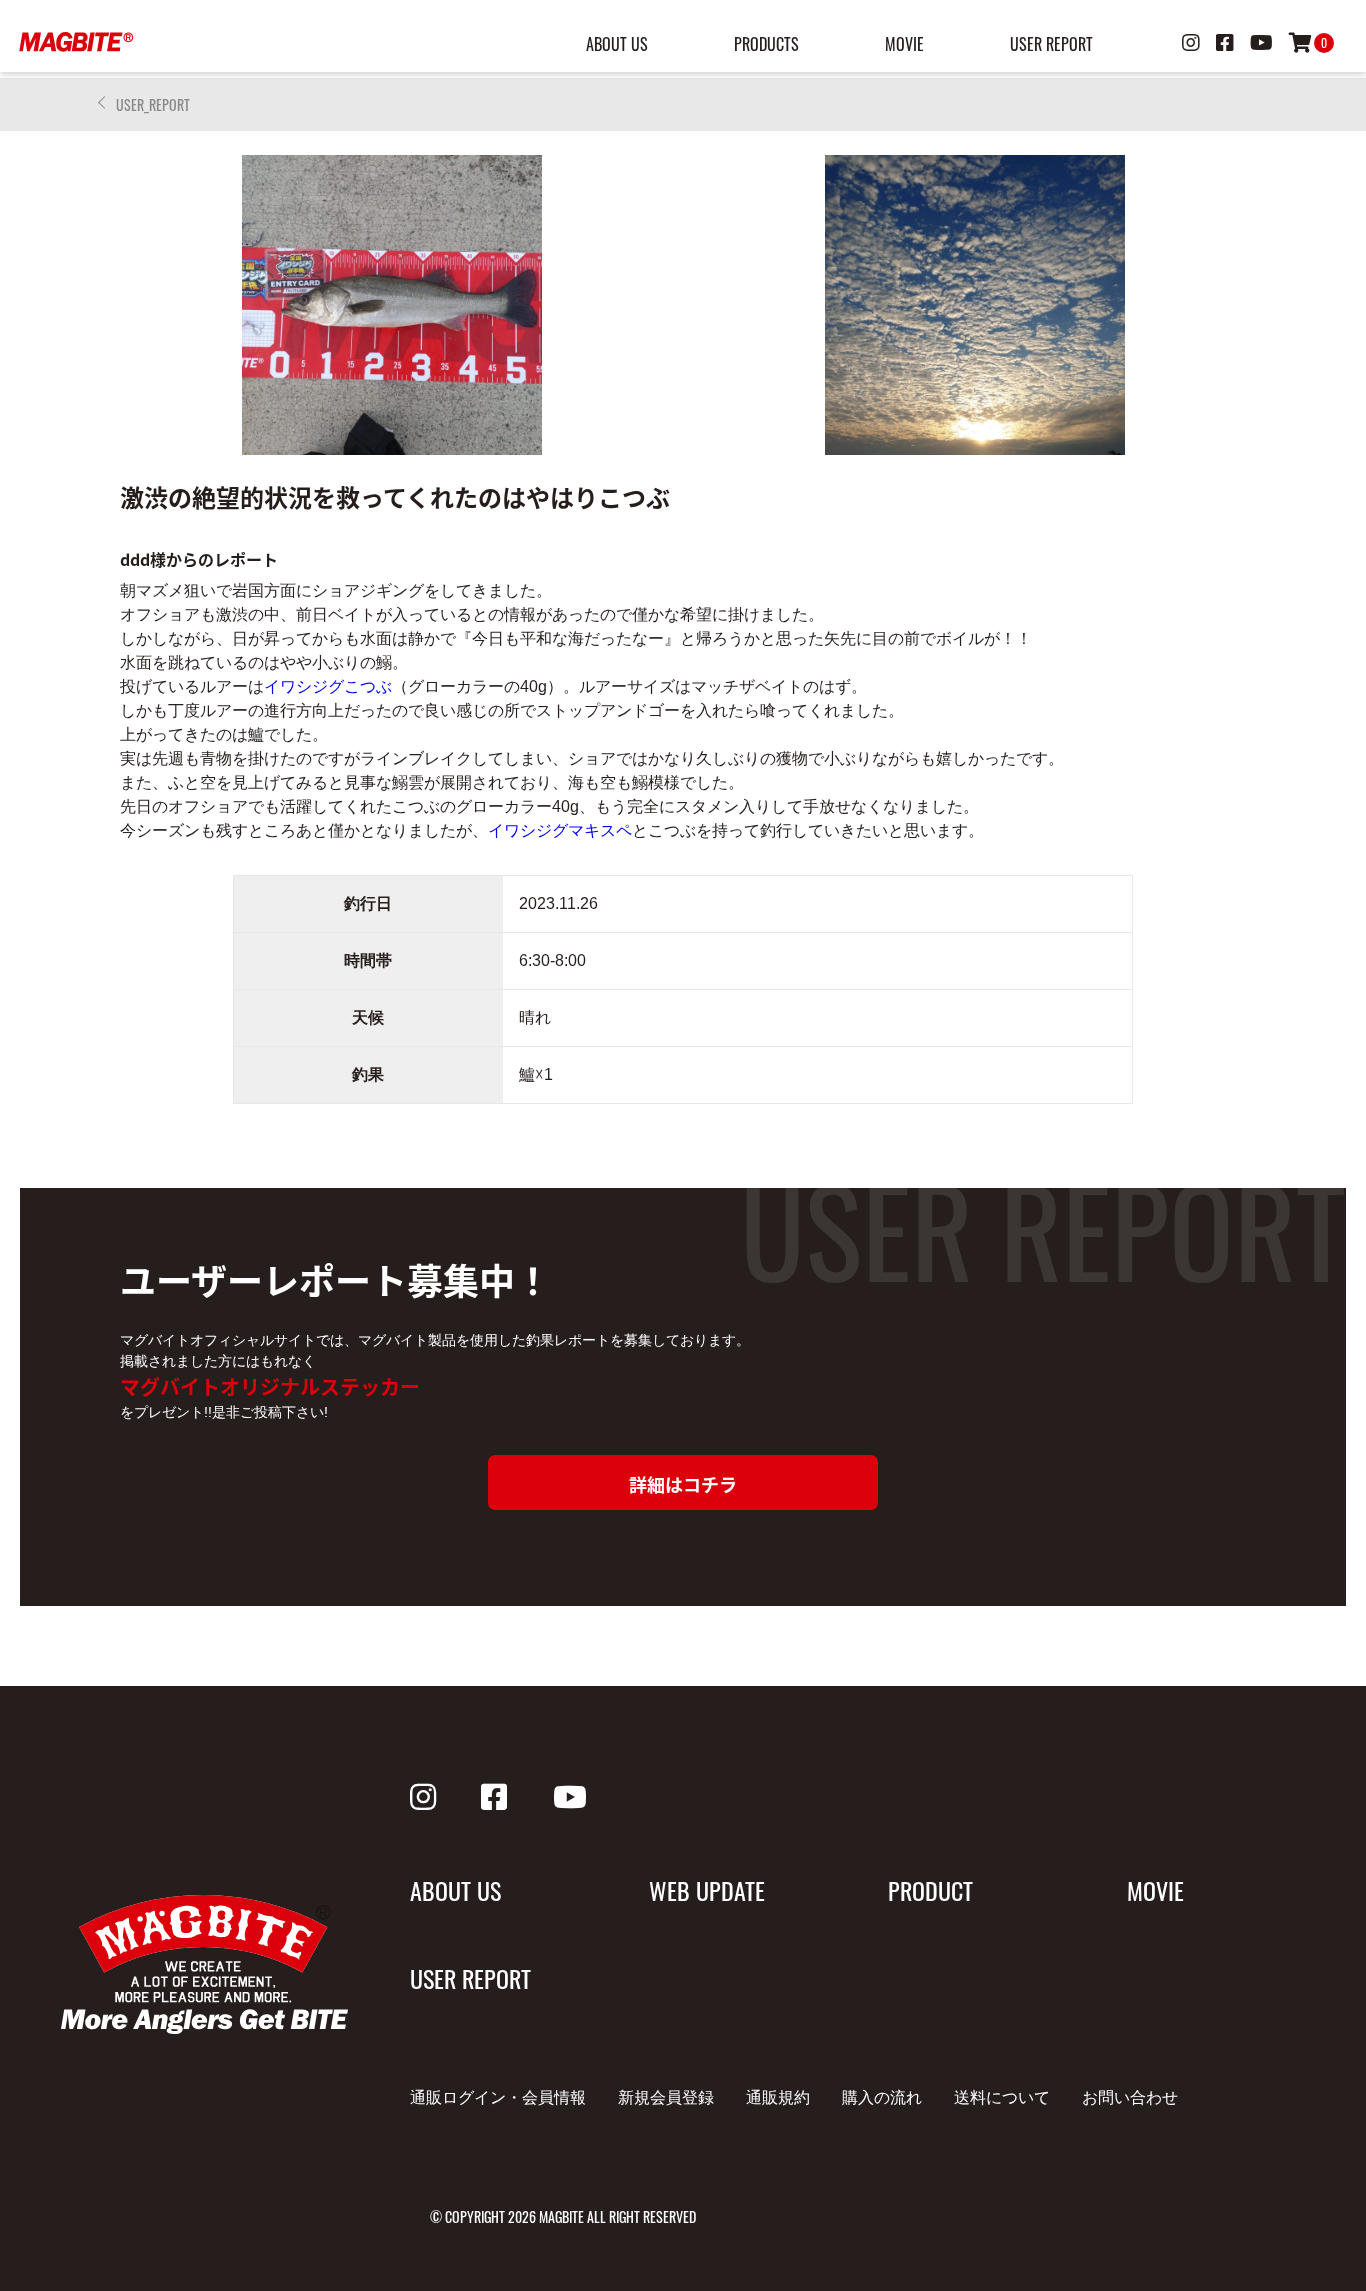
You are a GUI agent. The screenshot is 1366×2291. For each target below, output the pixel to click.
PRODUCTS (766, 44)
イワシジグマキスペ (560, 830)
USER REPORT (1051, 44)
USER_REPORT (153, 104)
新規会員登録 (666, 2097)
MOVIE (904, 44)
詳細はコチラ (683, 1484)
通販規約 (778, 2097)
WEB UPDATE (707, 1890)
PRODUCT (930, 1890)
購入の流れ (882, 2097)
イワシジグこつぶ (328, 686)
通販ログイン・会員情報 (498, 2097)
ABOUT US (617, 44)
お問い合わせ (1130, 2097)
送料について (1002, 2097)
